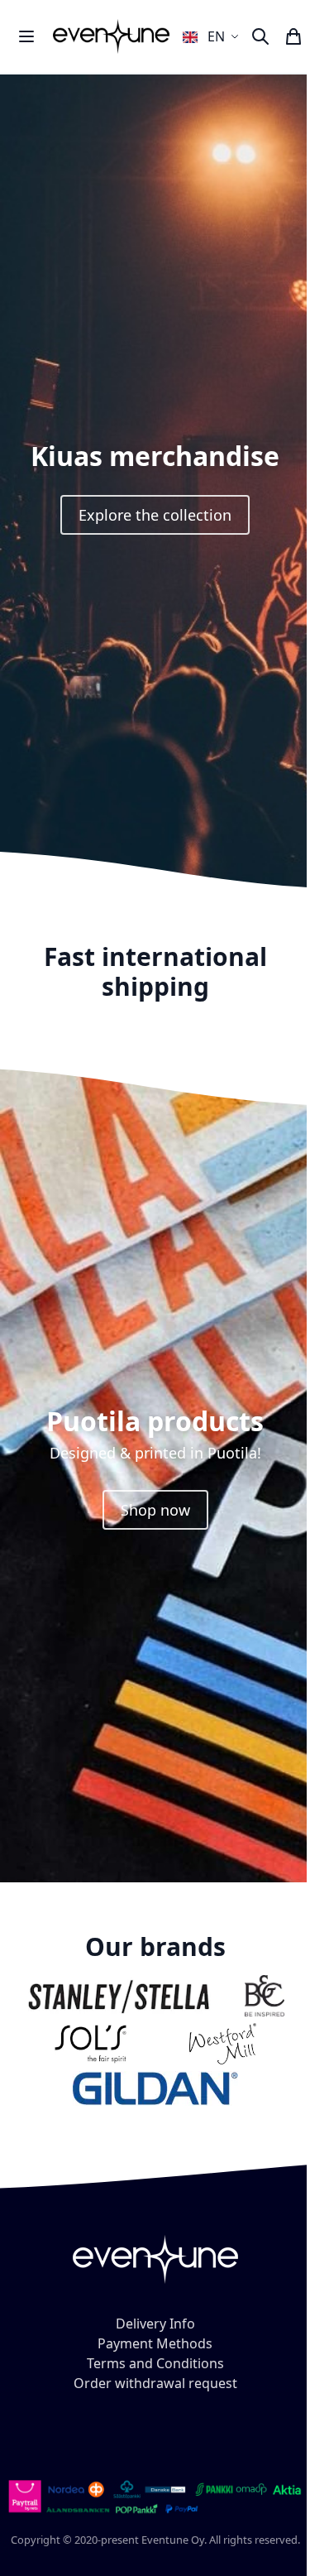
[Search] (260, 36)
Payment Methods (155, 2343)
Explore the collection (155, 515)
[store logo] (111, 36)
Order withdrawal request (155, 2383)
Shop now (155, 1510)
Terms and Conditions (155, 2363)
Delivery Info (155, 2324)
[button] (213, 36)
